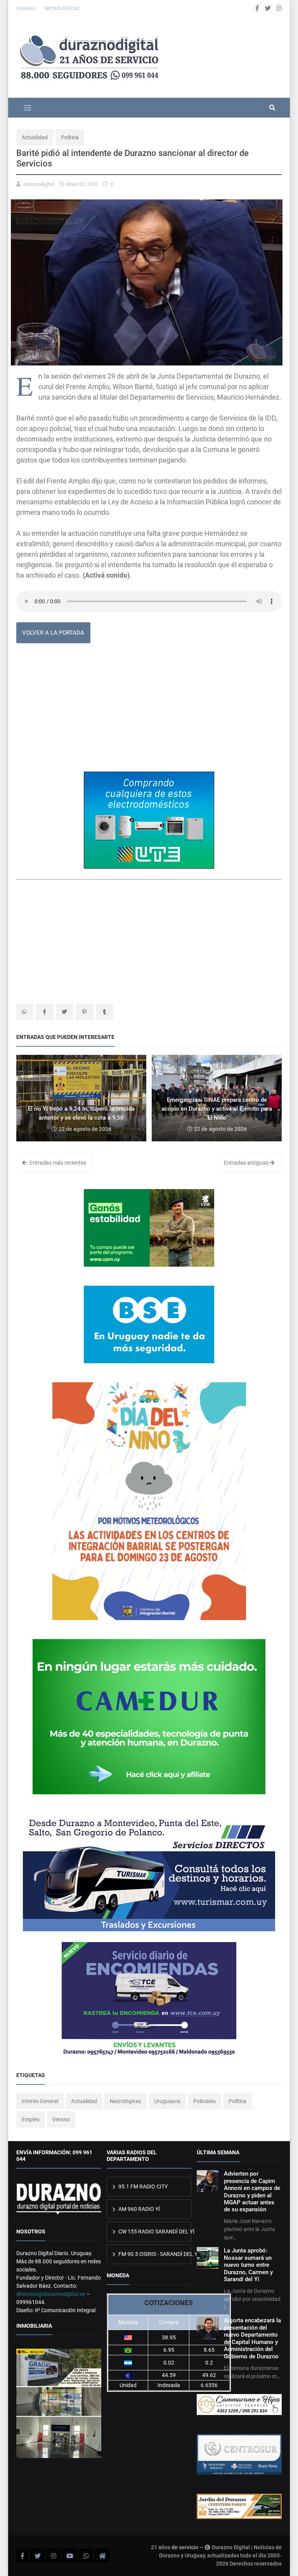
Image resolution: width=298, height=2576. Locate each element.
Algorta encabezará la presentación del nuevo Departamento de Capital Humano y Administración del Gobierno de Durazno (252, 2338)
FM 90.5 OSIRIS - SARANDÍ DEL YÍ (154, 2254)
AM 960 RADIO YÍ (139, 2209)
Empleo (31, 2119)
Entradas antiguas (247, 1163)
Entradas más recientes (57, 1163)
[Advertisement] (149, 710)
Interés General (40, 2101)
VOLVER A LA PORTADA (53, 633)
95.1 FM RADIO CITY (142, 2186)
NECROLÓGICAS (62, 9)
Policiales (204, 2101)
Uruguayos (167, 2101)
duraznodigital (39, 184)
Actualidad (35, 137)
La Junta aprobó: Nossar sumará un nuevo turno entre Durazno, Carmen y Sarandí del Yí (248, 2265)
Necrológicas (126, 2101)
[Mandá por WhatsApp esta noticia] (25, 1012)
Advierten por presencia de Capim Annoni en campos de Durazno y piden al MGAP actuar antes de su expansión (252, 2192)
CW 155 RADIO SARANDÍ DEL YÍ (154, 2231)
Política (70, 137)
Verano (61, 2119)
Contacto (26, 9)
